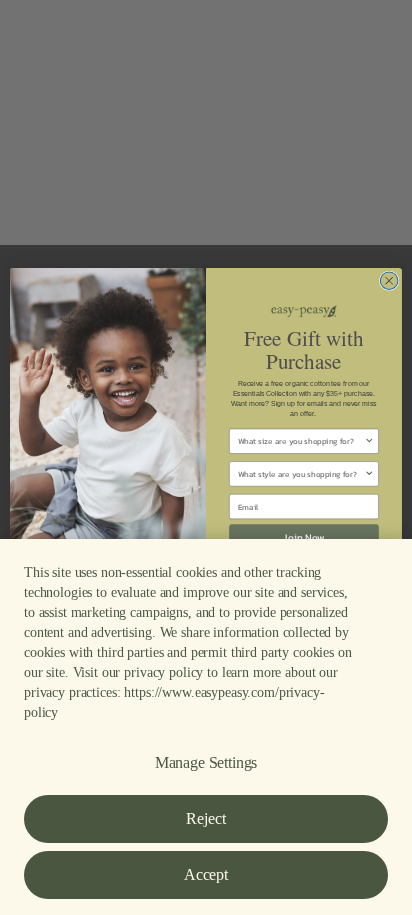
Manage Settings (206, 762)
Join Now (304, 535)
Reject (205, 818)
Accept (206, 874)
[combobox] (301, 439)
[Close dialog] (389, 283)
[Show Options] (369, 439)
